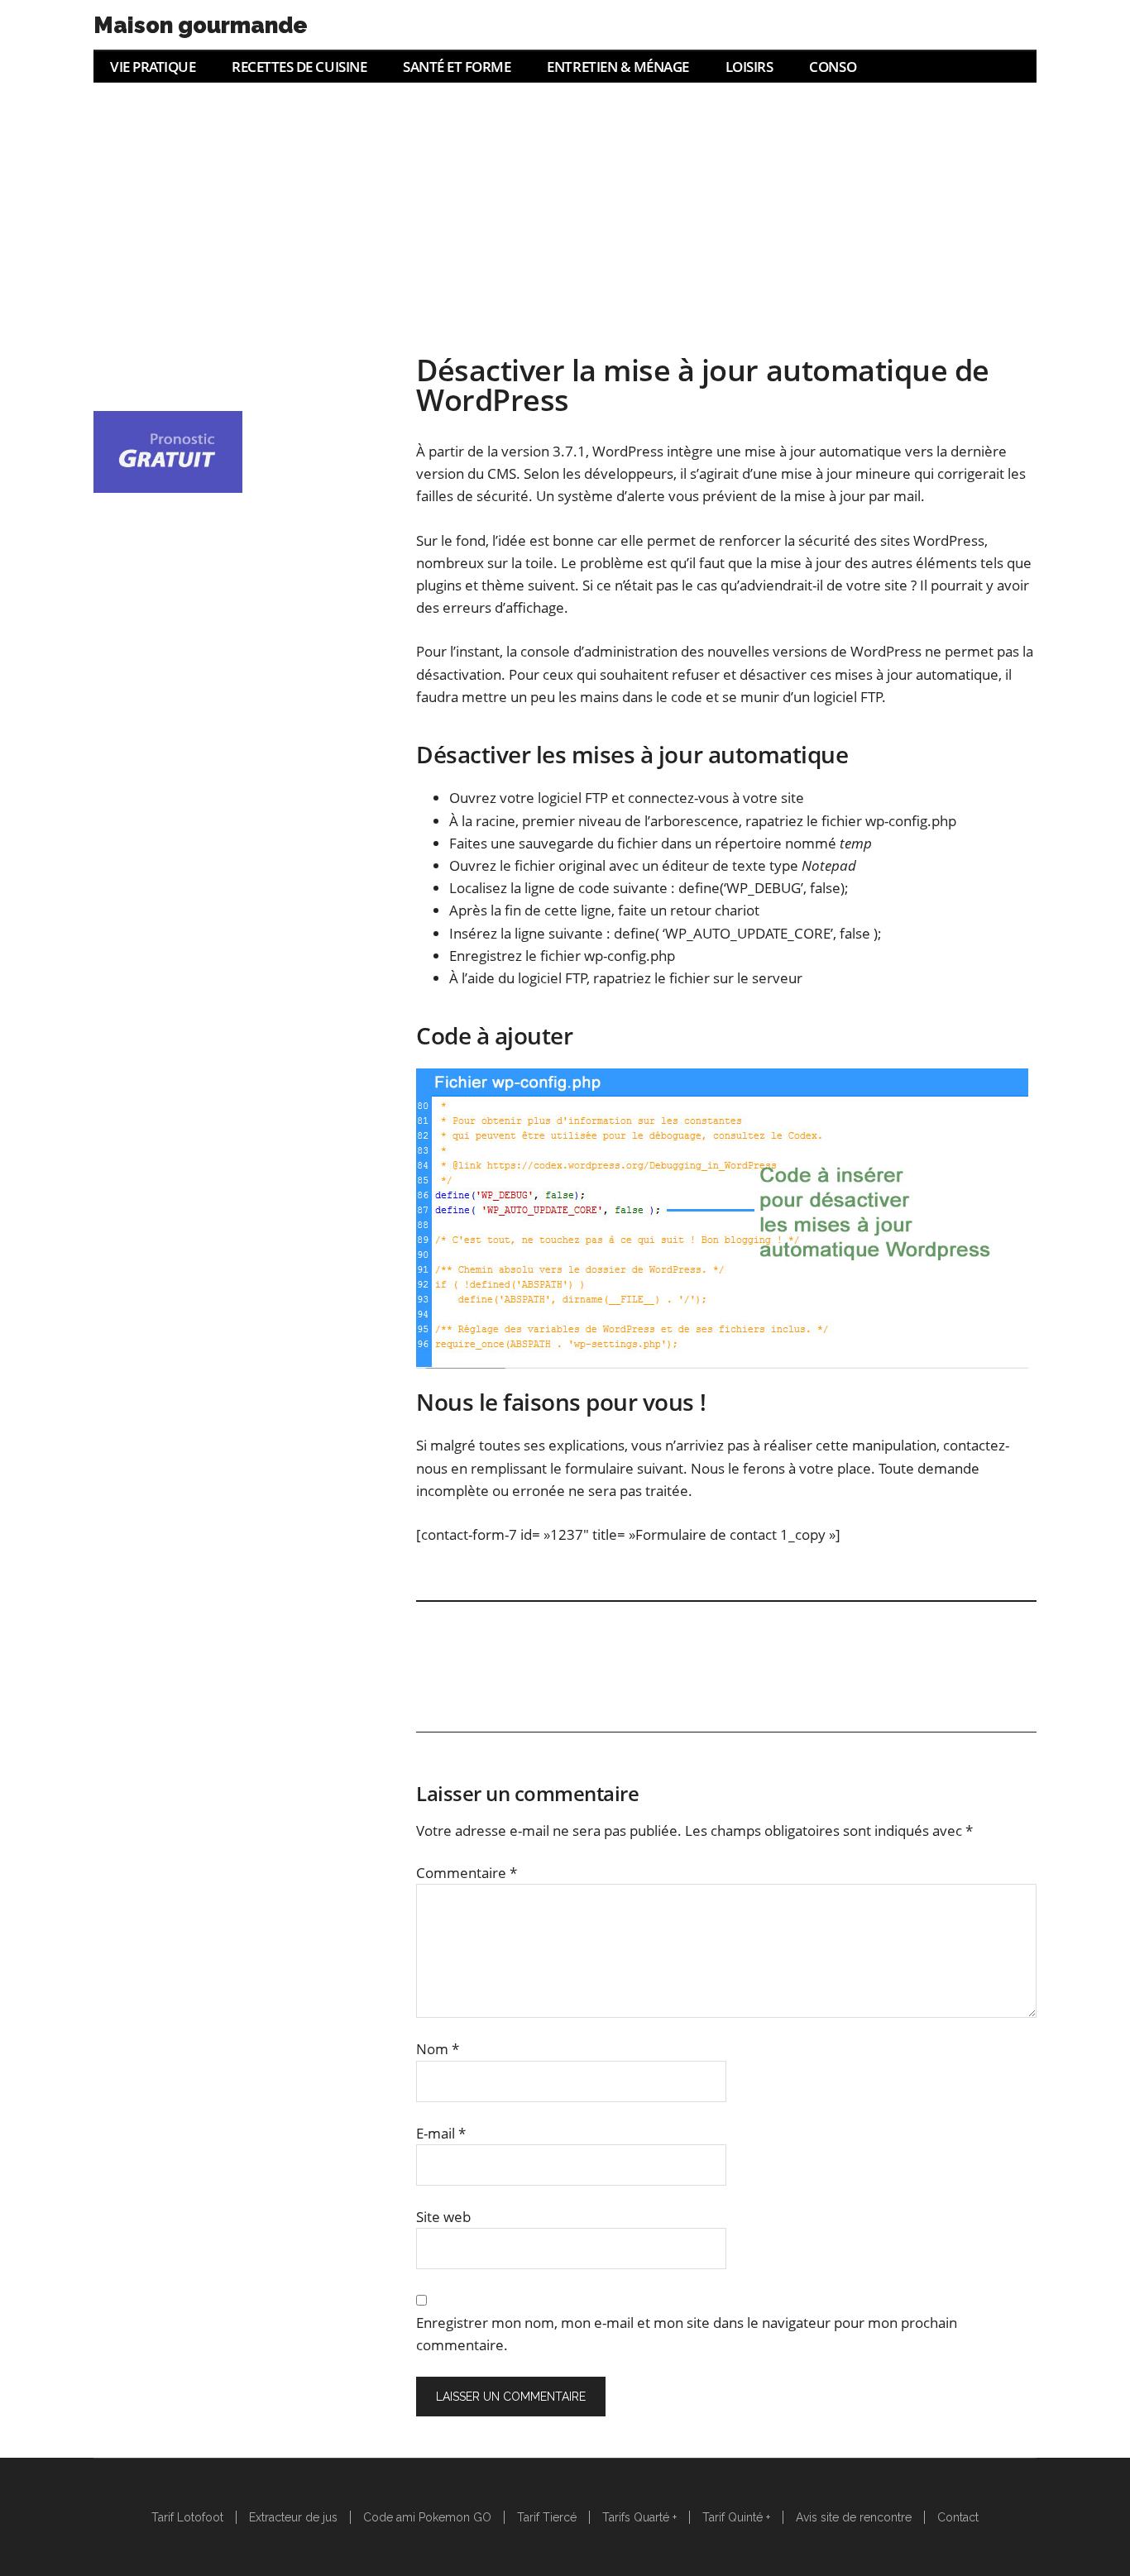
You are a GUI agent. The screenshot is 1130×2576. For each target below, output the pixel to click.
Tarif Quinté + (736, 2517)
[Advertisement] (565, 207)
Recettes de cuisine (299, 67)
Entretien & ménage (618, 67)
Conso (833, 67)
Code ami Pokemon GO (427, 2517)
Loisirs (749, 67)
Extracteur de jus (293, 2517)
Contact (958, 2517)
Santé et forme (457, 67)
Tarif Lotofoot (187, 2517)
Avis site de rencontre (854, 2517)
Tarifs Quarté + (639, 2517)
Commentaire (467, 1873)
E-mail (441, 2133)
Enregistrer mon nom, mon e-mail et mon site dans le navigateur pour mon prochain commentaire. (687, 2334)
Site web (443, 2217)
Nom (438, 2049)
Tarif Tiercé (547, 2517)
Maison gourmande (201, 25)
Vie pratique (153, 67)
